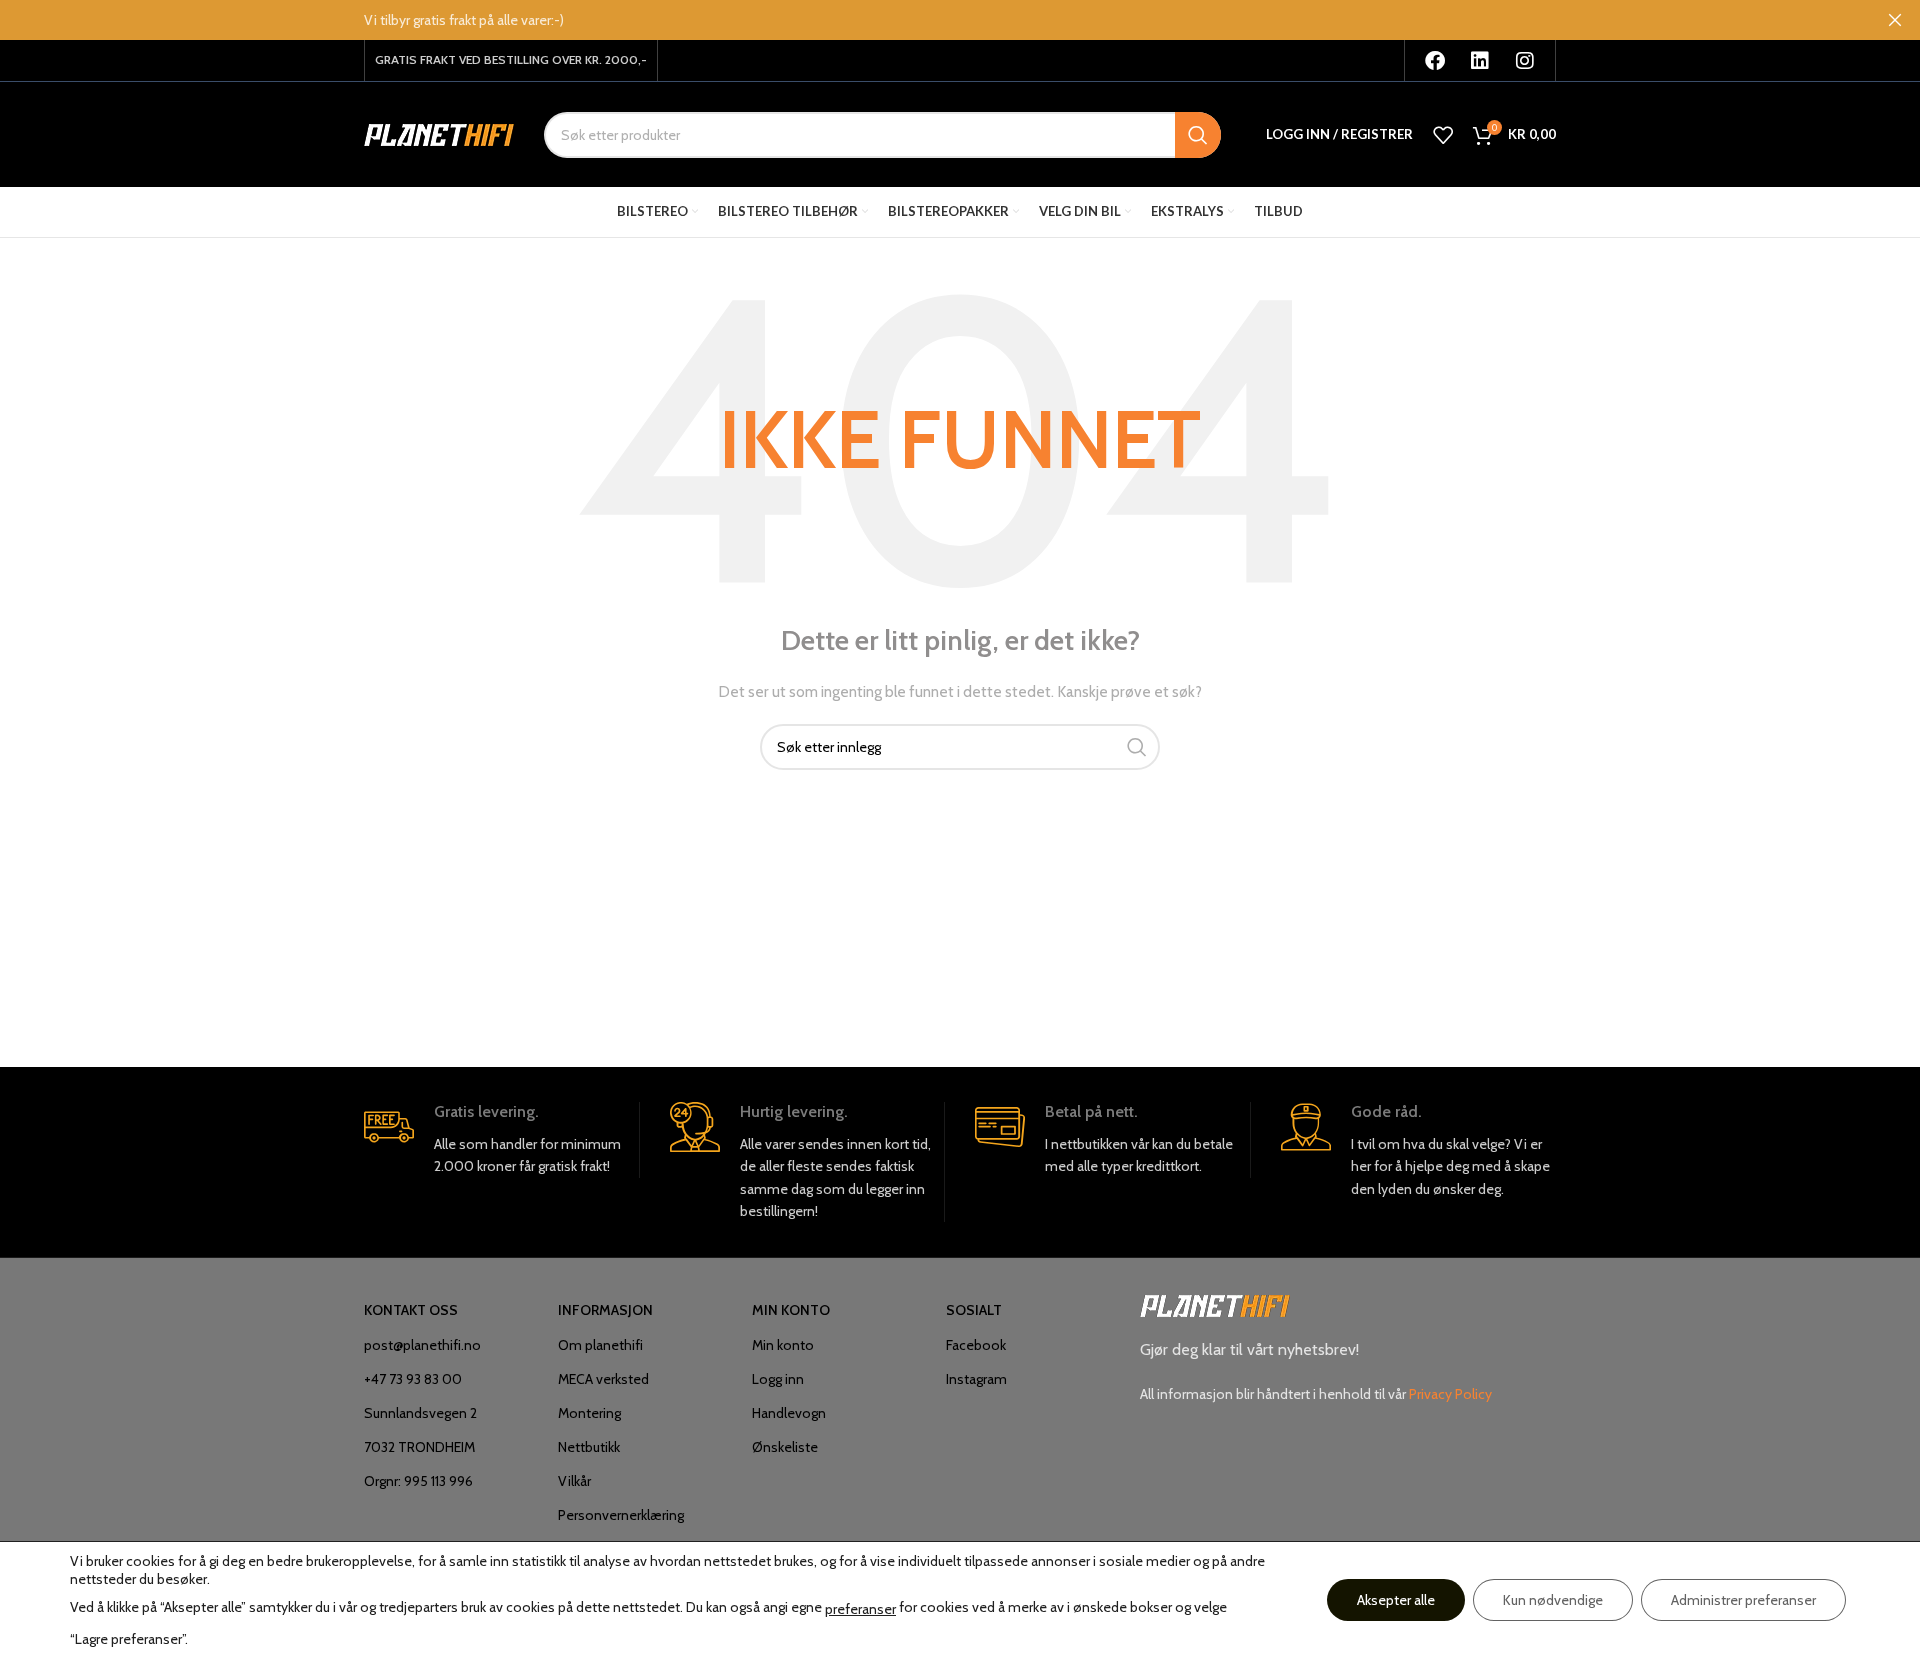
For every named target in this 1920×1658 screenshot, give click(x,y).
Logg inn (778, 1379)
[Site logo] (439, 133)
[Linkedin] (1480, 61)
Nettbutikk (589, 1447)
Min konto (783, 1345)
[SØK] (1198, 135)
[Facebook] (1435, 61)
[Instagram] (1525, 61)
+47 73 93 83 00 (413, 1379)
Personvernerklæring (621, 1515)
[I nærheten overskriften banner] (1895, 20)
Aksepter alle (1396, 1600)
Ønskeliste (785, 1447)
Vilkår (574, 1481)
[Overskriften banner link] (930, 20)
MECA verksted (603, 1379)
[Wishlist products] (1443, 135)
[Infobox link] (501, 1140)
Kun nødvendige (1553, 1600)
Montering (589, 1413)
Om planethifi (600, 1345)
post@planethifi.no (422, 1345)
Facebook (976, 1345)
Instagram (976, 1379)
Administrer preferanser (1743, 1600)
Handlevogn (789, 1413)
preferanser (860, 1609)
